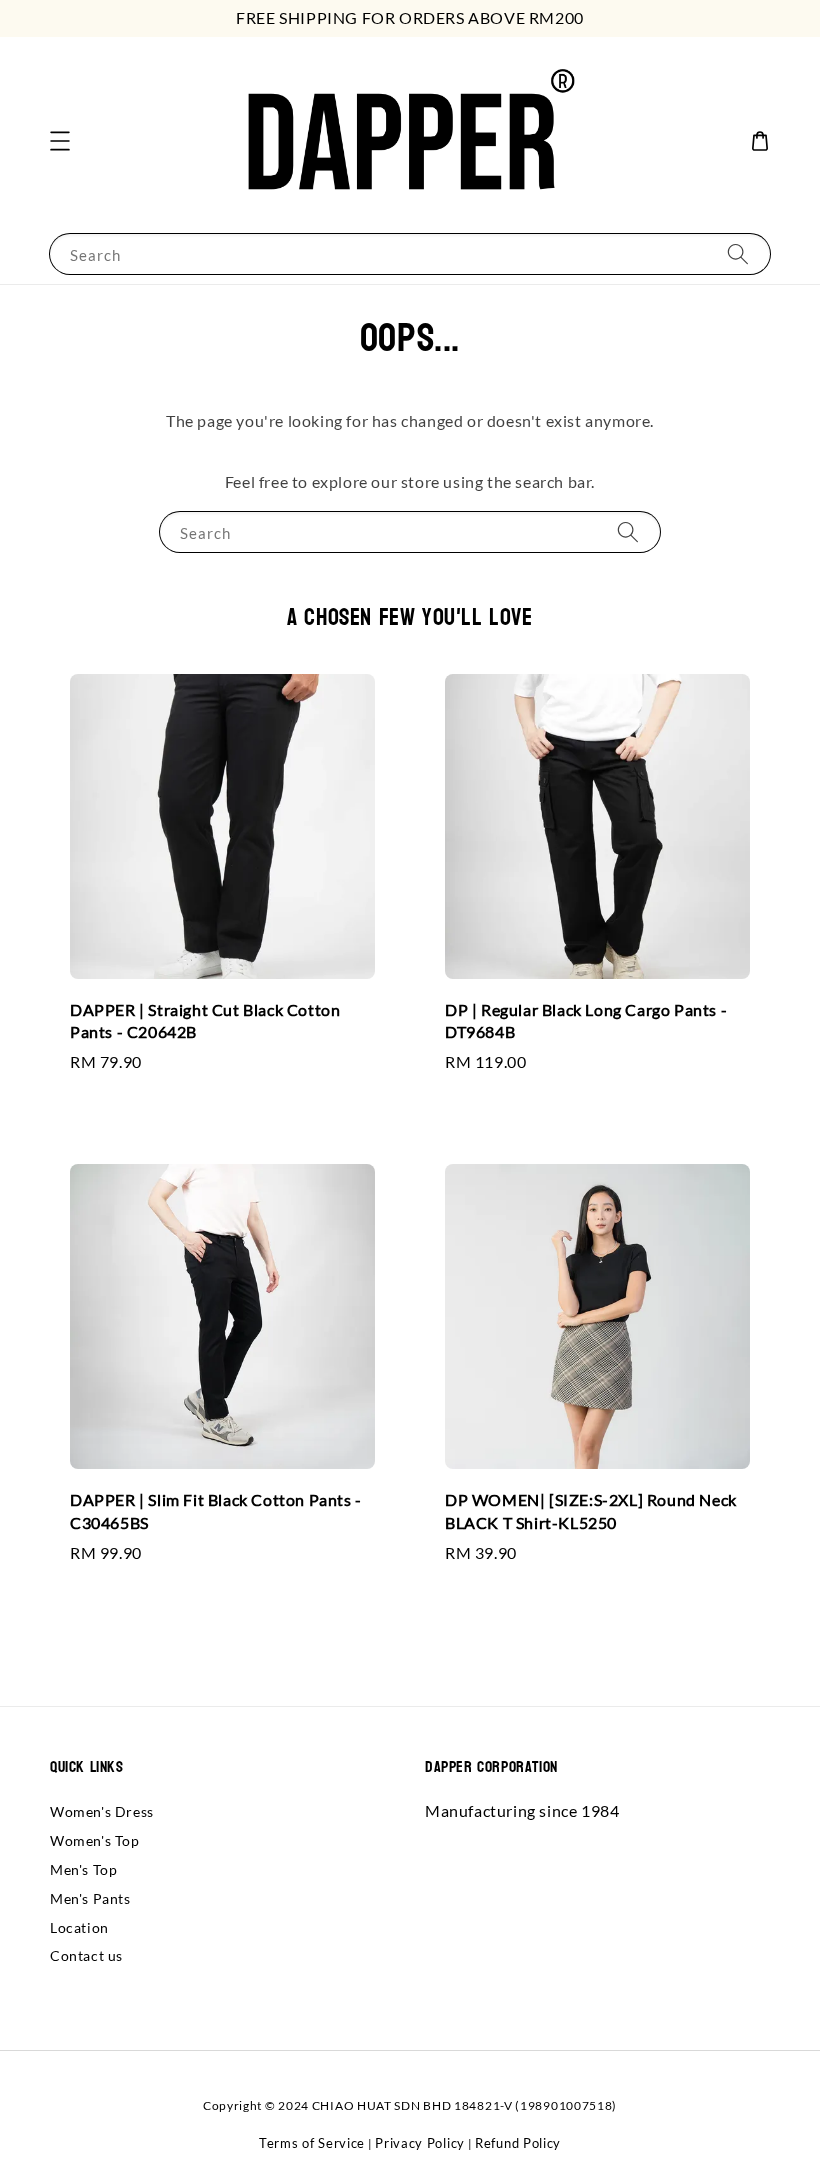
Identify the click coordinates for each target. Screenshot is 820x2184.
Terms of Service (312, 2143)
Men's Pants (90, 1898)
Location (79, 1927)
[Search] (738, 253)
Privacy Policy (420, 2143)
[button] (60, 141)
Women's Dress (102, 1811)
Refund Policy (518, 2143)
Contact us (86, 1955)
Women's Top (95, 1840)
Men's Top (83, 1869)
